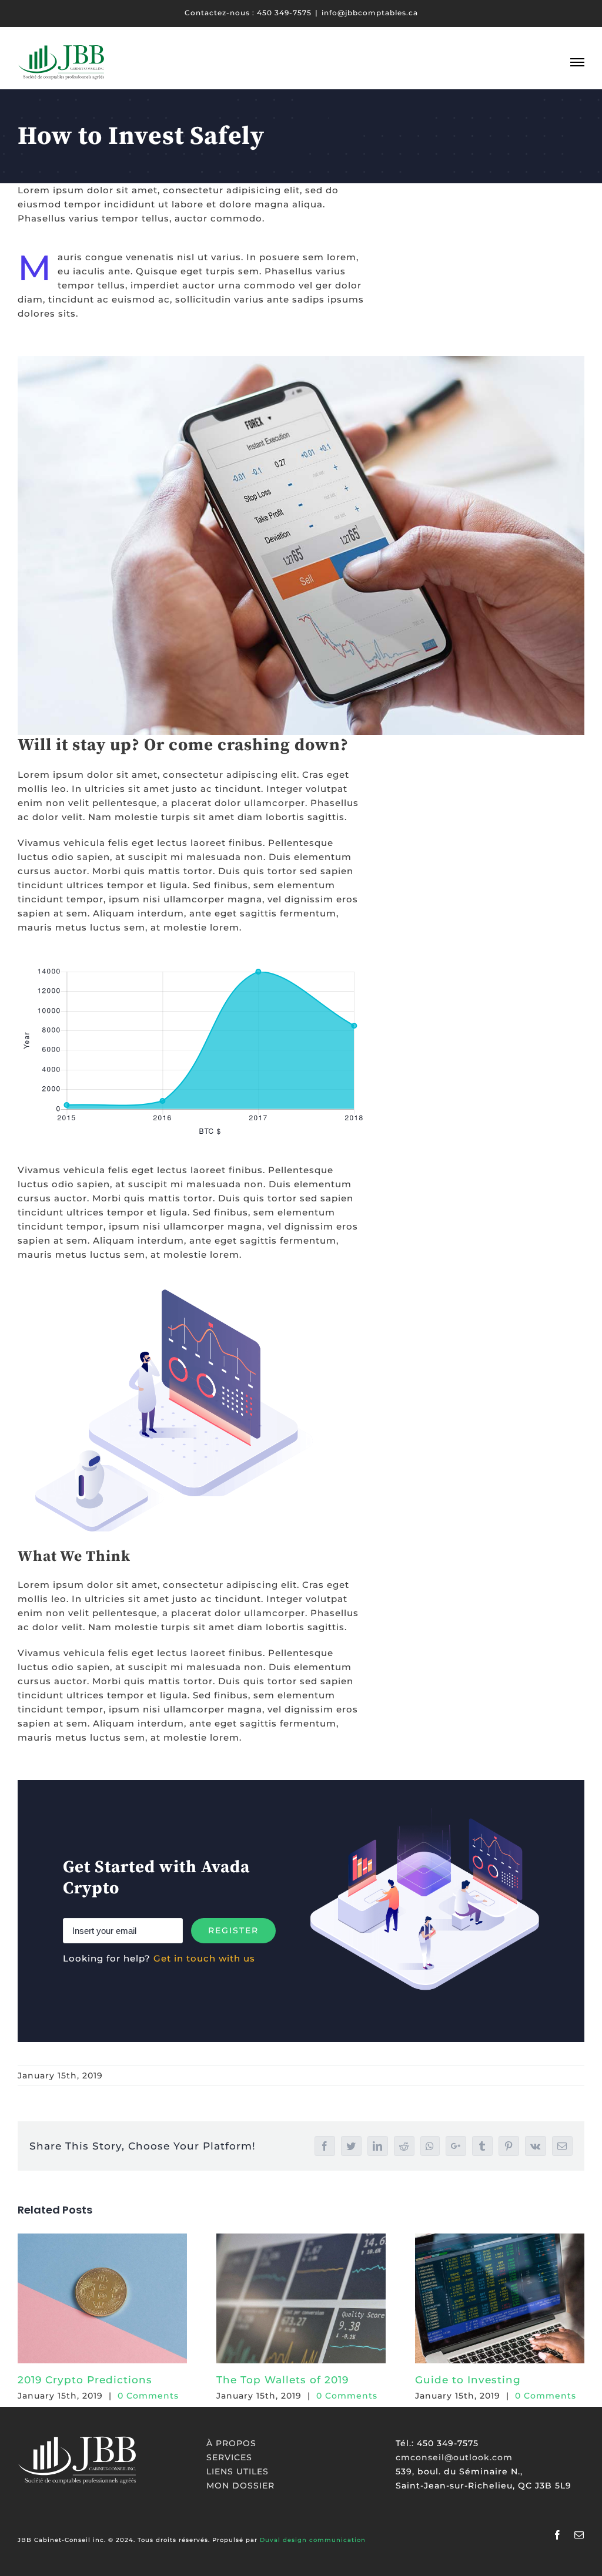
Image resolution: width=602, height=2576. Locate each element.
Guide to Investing (468, 2380)
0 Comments (148, 2396)
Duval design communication (313, 2540)
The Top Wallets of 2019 (282, 2380)
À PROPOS (231, 2443)
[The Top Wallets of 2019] (301, 2298)
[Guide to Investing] (500, 2298)
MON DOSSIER (240, 2486)
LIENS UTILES (238, 2471)
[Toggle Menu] (577, 62)
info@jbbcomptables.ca (370, 13)
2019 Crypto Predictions (85, 2380)
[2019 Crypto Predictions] (102, 2298)
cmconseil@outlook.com (454, 2457)
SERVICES (229, 2457)
